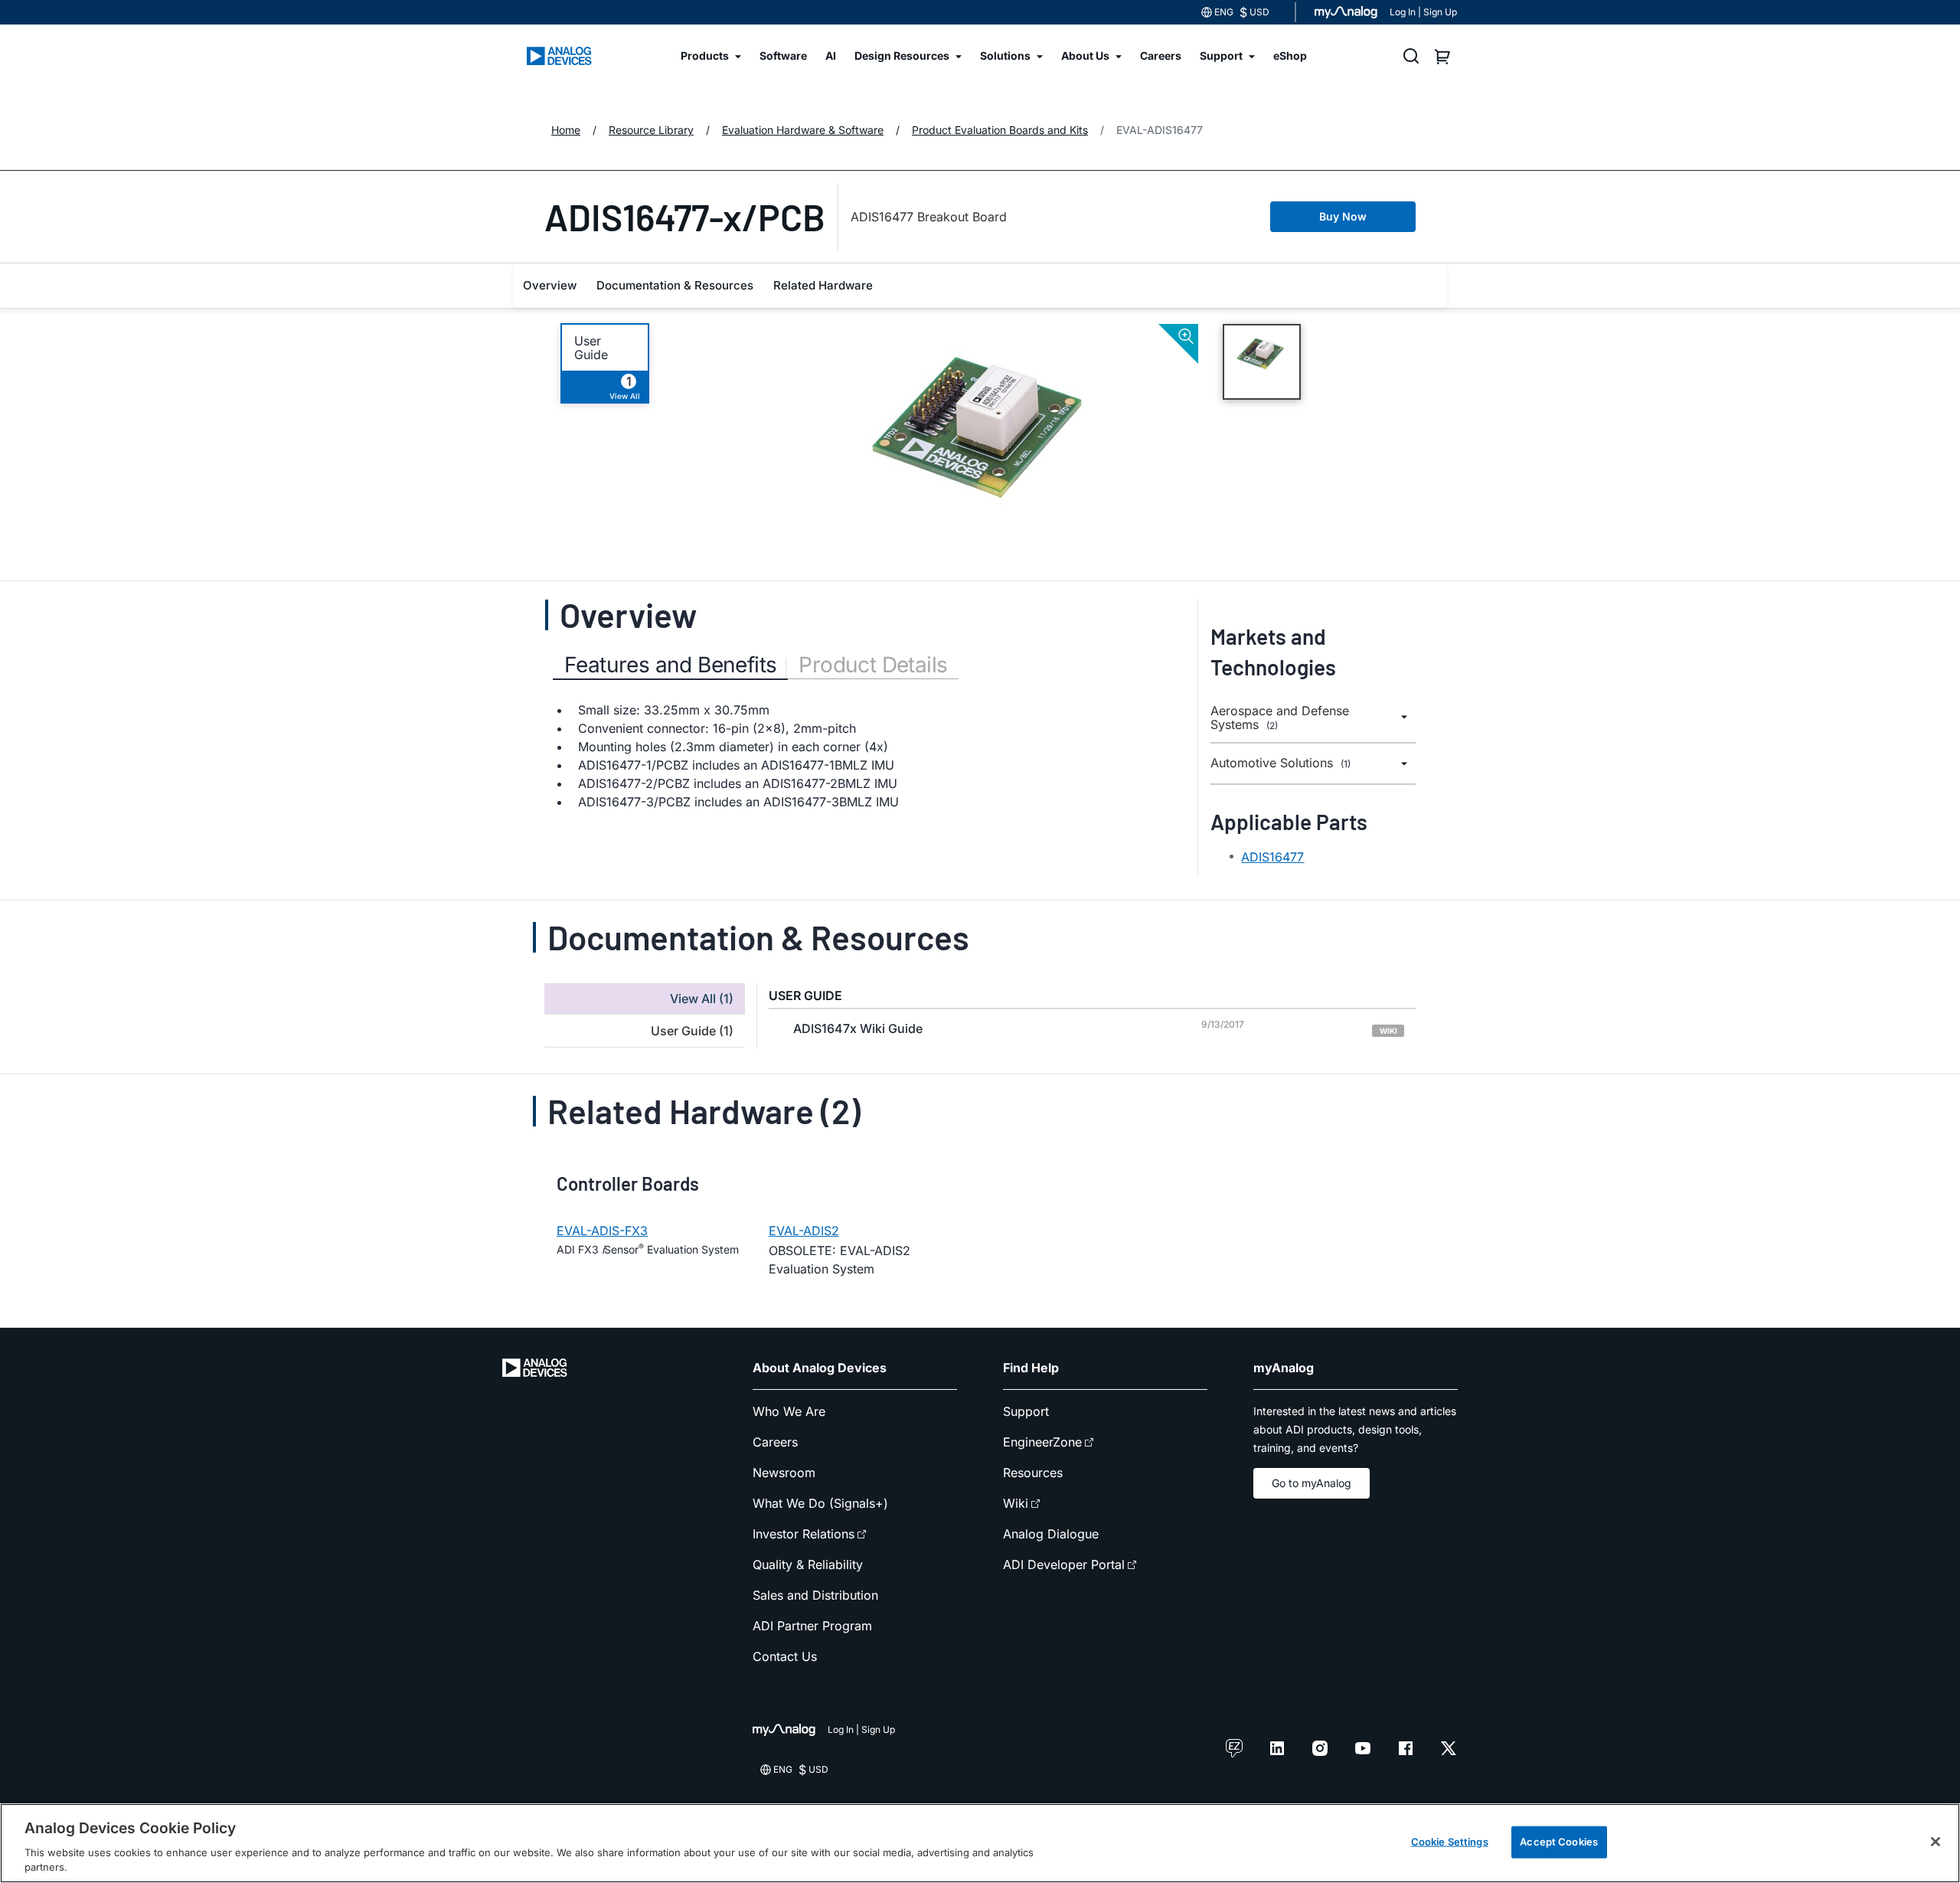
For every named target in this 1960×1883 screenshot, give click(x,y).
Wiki (1016, 1503)
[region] (980, 1843)
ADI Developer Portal (1064, 1564)
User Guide (591, 348)
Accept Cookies (1559, 1842)
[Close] (1935, 1842)
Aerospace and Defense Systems (1280, 718)
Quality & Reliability (808, 1564)
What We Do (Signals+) (820, 1503)
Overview (550, 285)
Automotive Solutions (1281, 763)
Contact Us (785, 1656)
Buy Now (1343, 216)
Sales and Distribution (815, 1595)
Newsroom (784, 1473)
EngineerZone (1042, 1442)
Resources (1033, 1473)
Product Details (873, 665)
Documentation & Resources (675, 285)
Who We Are (789, 1411)
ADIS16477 (1272, 857)
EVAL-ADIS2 (804, 1231)
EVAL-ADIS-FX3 (602, 1231)
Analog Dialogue (1051, 1534)
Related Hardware (823, 285)
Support (1026, 1411)
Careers (775, 1442)
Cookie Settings (1450, 1842)
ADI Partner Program (812, 1626)
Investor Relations (804, 1534)
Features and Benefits (670, 665)
